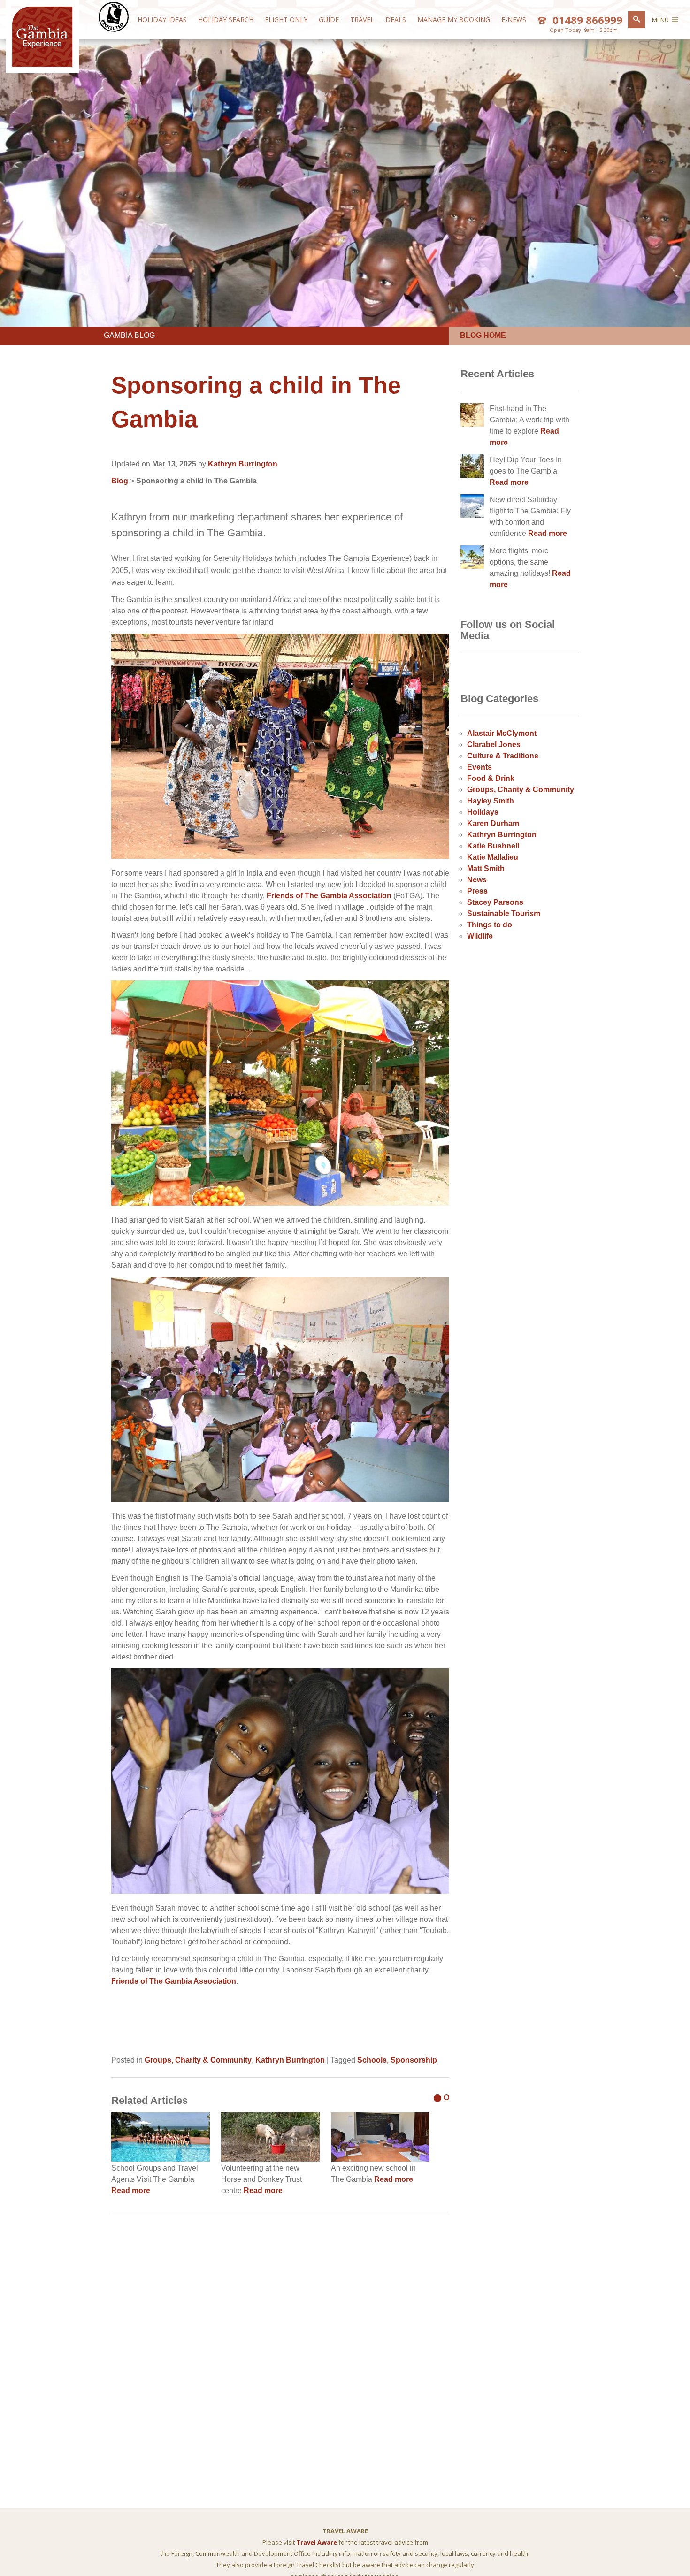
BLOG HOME (483, 335)
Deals (396, 19)
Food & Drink (491, 778)
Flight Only (286, 19)
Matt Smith (486, 868)
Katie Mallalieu (493, 857)
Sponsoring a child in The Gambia (196, 481)
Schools (372, 2060)
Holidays (483, 812)
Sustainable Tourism (504, 913)
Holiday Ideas (162, 19)
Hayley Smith (491, 801)
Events (479, 767)
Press (477, 891)
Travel (362, 19)
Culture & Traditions (503, 756)
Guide (329, 19)
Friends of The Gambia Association (329, 896)
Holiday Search (226, 19)
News (477, 880)
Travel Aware (317, 2542)
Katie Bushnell (493, 846)
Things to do (490, 925)
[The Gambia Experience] (42, 65)
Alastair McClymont (502, 733)
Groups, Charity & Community (198, 2060)
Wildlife (480, 936)
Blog (120, 481)
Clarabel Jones (494, 745)
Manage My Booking (454, 19)
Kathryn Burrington (243, 464)
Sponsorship (414, 2060)
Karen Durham (493, 823)
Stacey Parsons (495, 902)
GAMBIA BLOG (129, 335)
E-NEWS (514, 19)
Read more (131, 2190)
